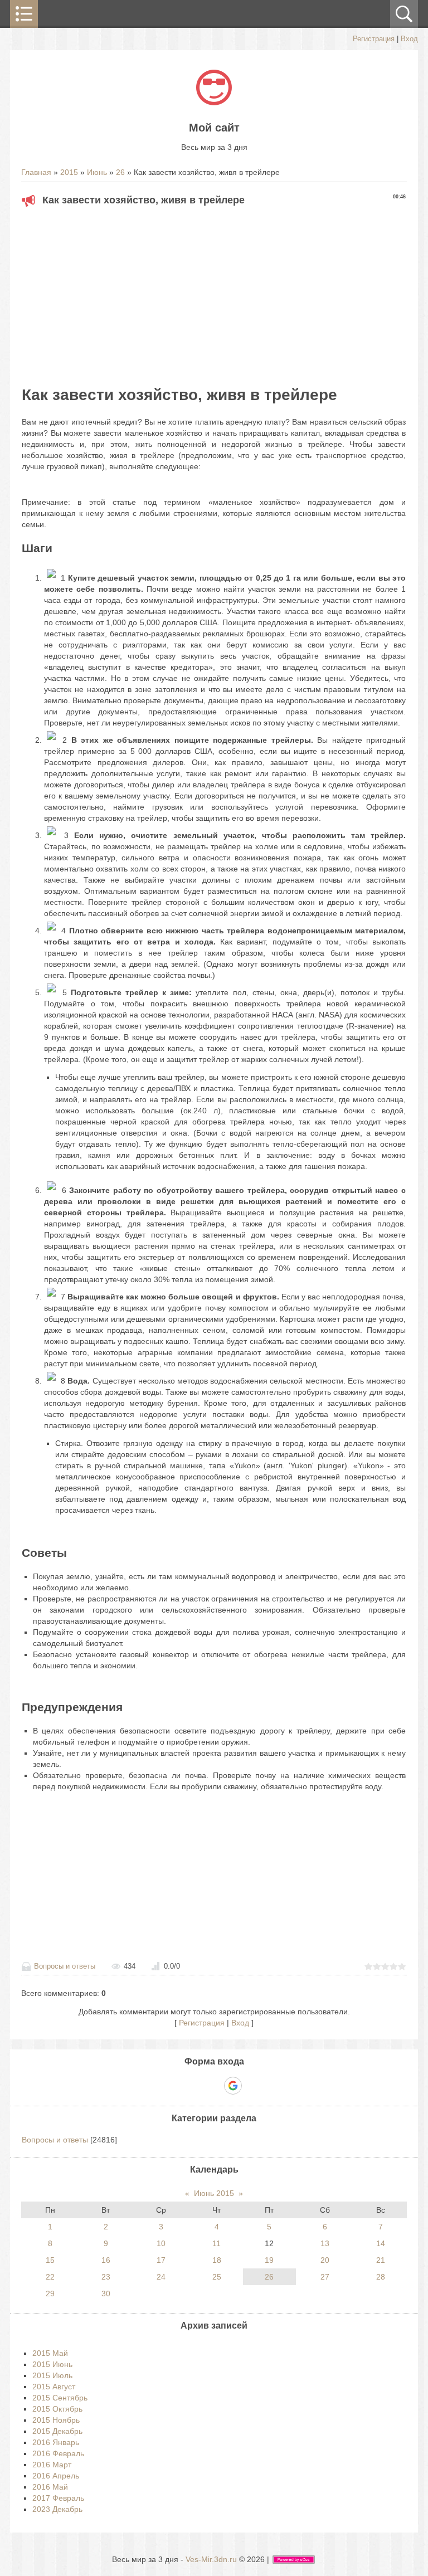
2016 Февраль (58, 2453)
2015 (69, 172)
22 (50, 2277)
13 (325, 2243)
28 (381, 2277)
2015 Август (54, 2387)
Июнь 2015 (214, 2193)
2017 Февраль (58, 2498)
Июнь (97, 172)
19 (269, 2260)
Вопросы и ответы (65, 1966)
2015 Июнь (52, 2364)
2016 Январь (56, 2442)
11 (217, 2243)
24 (161, 2277)
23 (106, 2277)
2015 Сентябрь (60, 2398)
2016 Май (50, 2487)
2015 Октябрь (57, 2409)
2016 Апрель (56, 2476)
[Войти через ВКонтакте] (194, 2086)
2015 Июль (52, 2375)
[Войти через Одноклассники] (252, 2086)
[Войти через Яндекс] (213, 2086)
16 (106, 2260)
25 (217, 2277)
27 (325, 2277)
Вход (409, 39)
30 (106, 2293)
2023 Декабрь (57, 2509)
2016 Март (52, 2465)
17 (161, 2260)
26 (120, 172)
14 (381, 2243)
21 (381, 2260)
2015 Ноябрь (56, 2420)
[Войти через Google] (233, 2086)
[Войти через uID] (176, 2086)
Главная (36, 172)
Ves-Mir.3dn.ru (211, 2559)
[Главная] (214, 103)
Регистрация (374, 39)
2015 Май (50, 2353)
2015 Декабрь (57, 2431)
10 (161, 2243)
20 (325, 2260)
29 (50, 2293)
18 (217, 2260)
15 (50, 2260)
